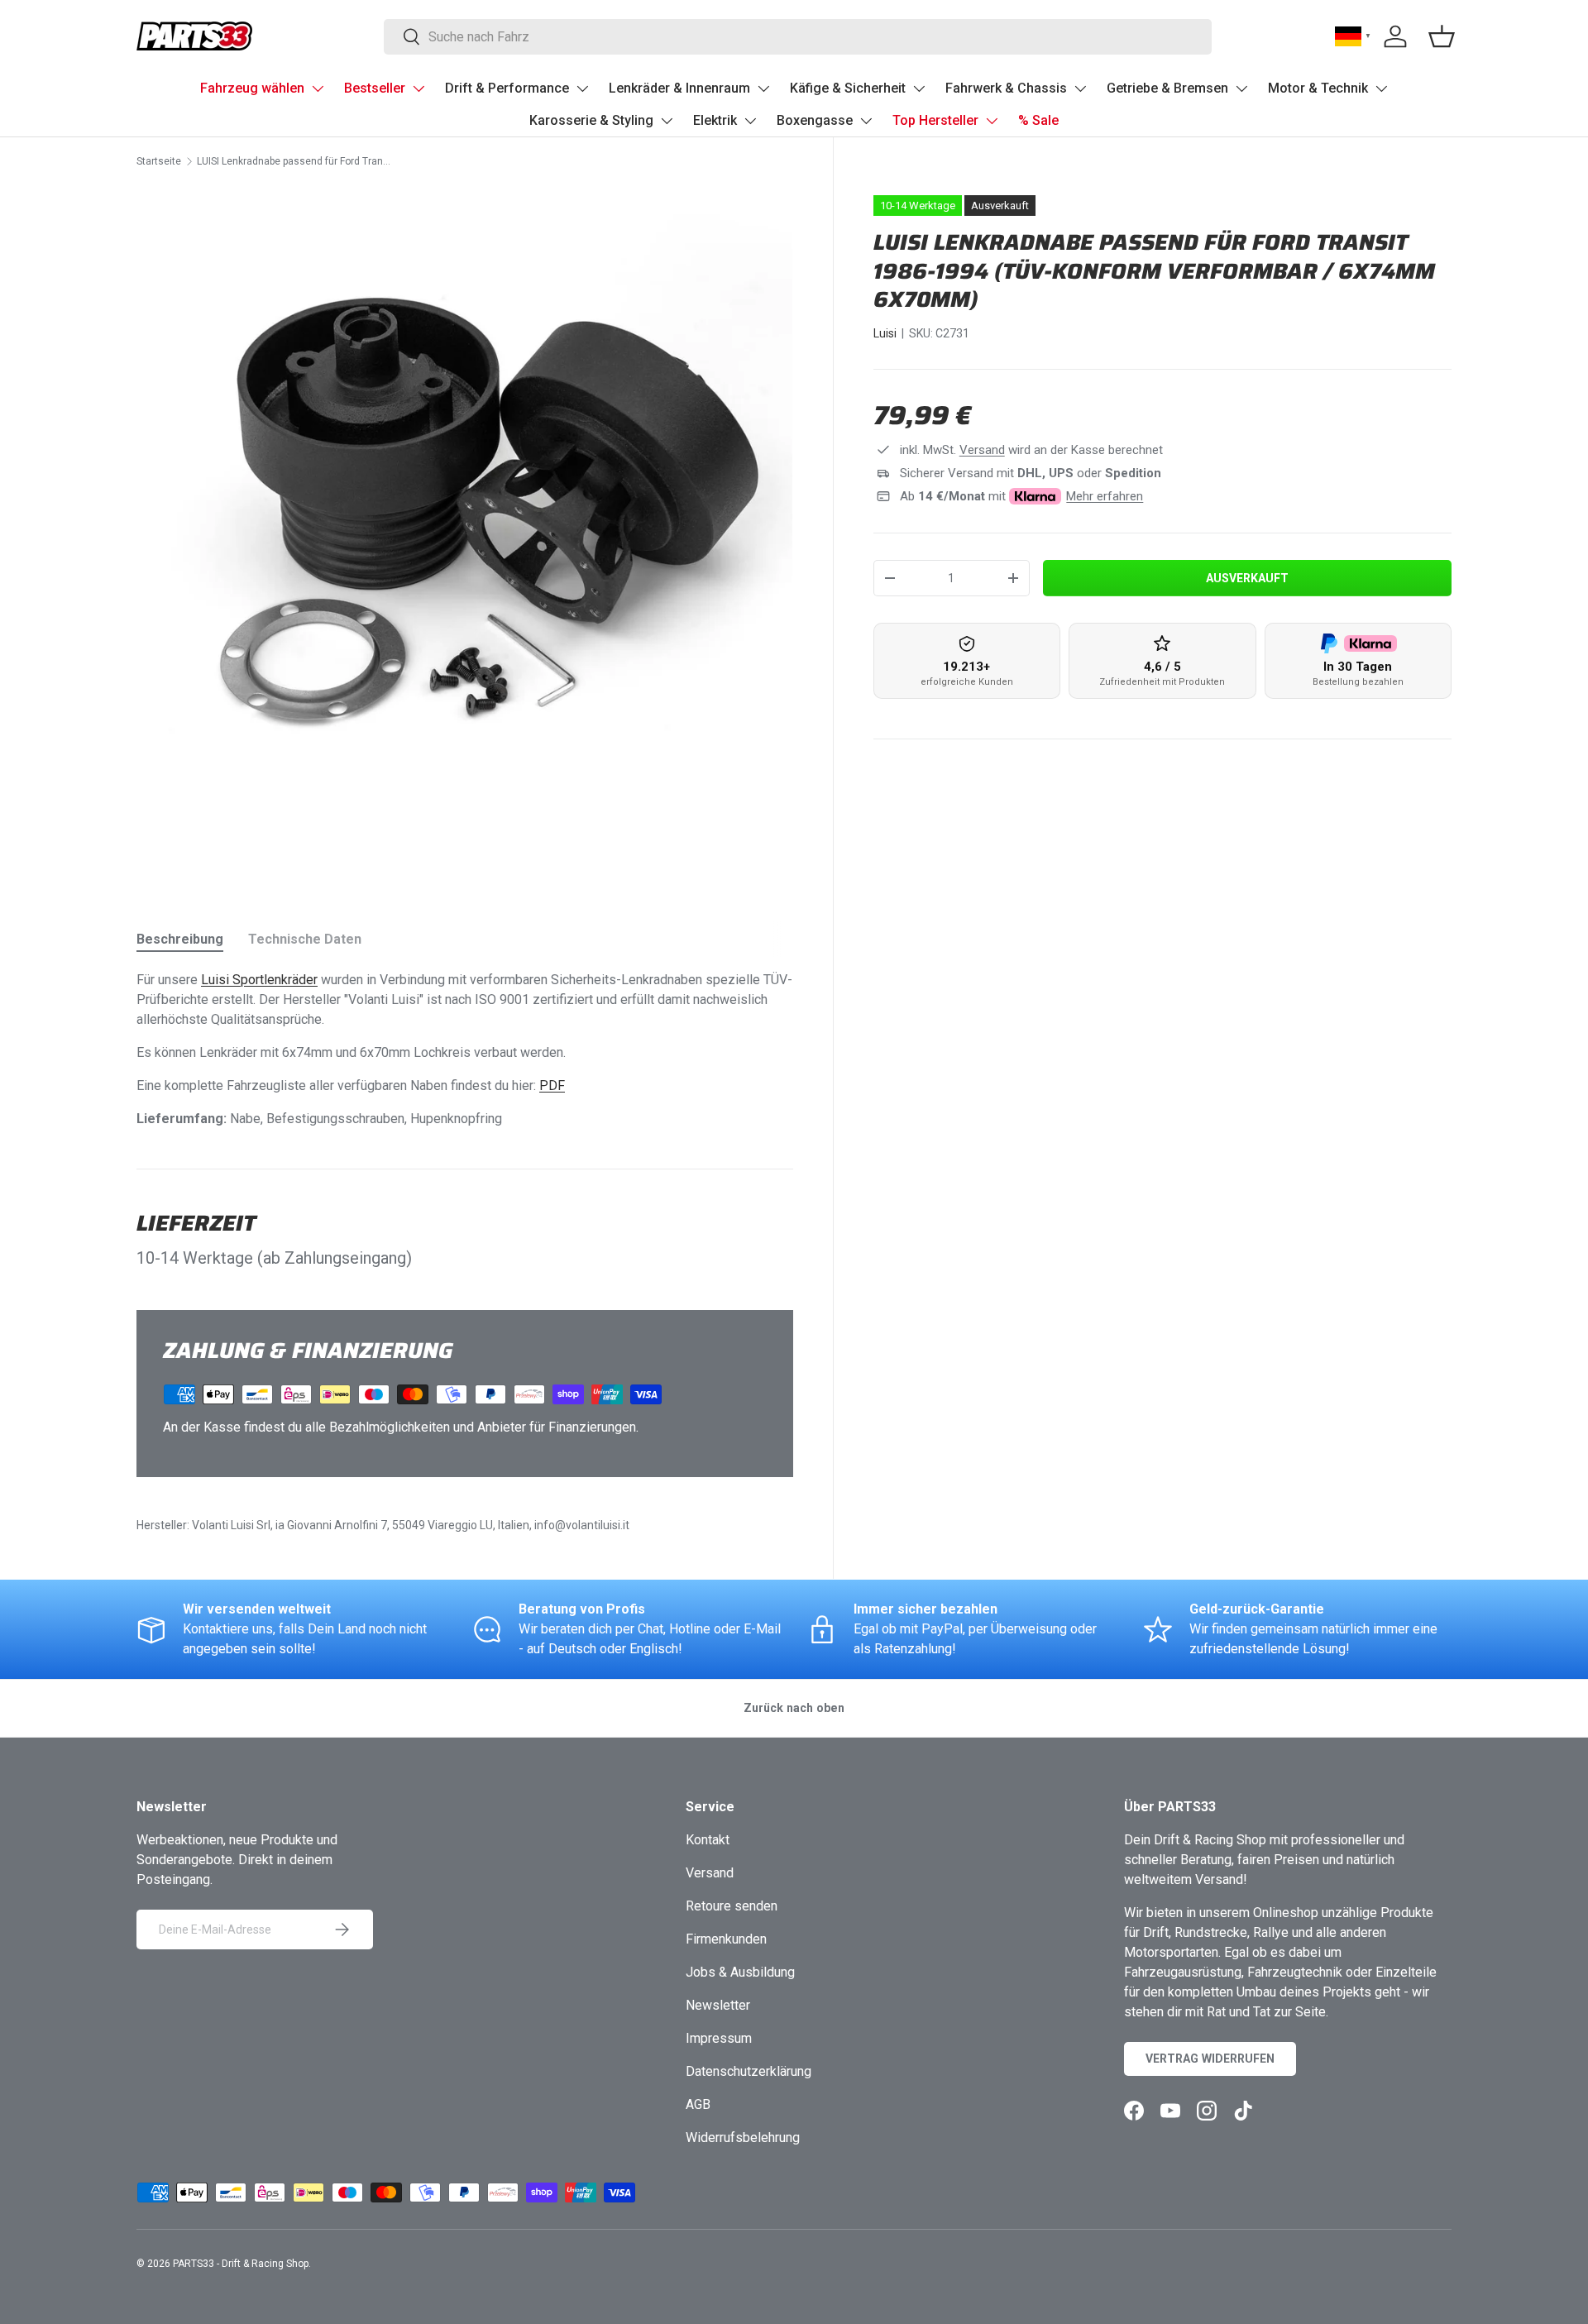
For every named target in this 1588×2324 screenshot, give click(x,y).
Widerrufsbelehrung (743, 2138)
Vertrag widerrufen (1210, 2059)
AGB (698, 2104)
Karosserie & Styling (591, 120)
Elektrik (715, 120)
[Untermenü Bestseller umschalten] (419, 88)
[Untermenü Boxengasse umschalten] (866, 121)
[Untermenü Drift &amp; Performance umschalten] (582, 88)
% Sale (1038, 120)
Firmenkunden (726, 1939)
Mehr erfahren (1105, 496)
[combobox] (798, 37)
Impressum (719, 2038)
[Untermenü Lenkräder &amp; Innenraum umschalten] (763, 88)
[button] (1442, 36)
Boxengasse (815, 120)
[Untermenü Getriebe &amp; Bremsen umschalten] (1241, 88)
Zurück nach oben (794, 1708)
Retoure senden (732, 1906)
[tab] (180, 939)
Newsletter (718, 2005)
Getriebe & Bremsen (1167, 88)
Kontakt (708, 1840)
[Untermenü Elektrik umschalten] (750, 121)
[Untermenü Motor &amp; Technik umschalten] (1381, 88)
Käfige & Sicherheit (848, 88)
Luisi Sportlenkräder (259, 980)
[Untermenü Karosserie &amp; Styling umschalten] (667, 121)
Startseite (159, 161)
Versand (982, 450)
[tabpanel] (465, 1050)
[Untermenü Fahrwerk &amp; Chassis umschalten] (1080, 88)
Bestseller (375, 88)
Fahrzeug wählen (252, 88)
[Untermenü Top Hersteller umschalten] (992, 121)
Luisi (885, 333)
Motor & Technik (1318, 88)
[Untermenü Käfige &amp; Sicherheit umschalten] (919, 88)
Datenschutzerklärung (749, 2071)
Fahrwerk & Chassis (1006, 88)
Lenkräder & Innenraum (679, 88)
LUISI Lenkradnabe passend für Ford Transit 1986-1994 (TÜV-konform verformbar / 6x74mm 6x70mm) (296, 161)
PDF (552, 1085)
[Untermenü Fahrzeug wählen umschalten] (318, 88)
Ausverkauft (1247, 578)
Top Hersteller (935, 120)
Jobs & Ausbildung (740, 1972)
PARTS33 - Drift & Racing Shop (241, 2264)
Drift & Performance (507, 88)
